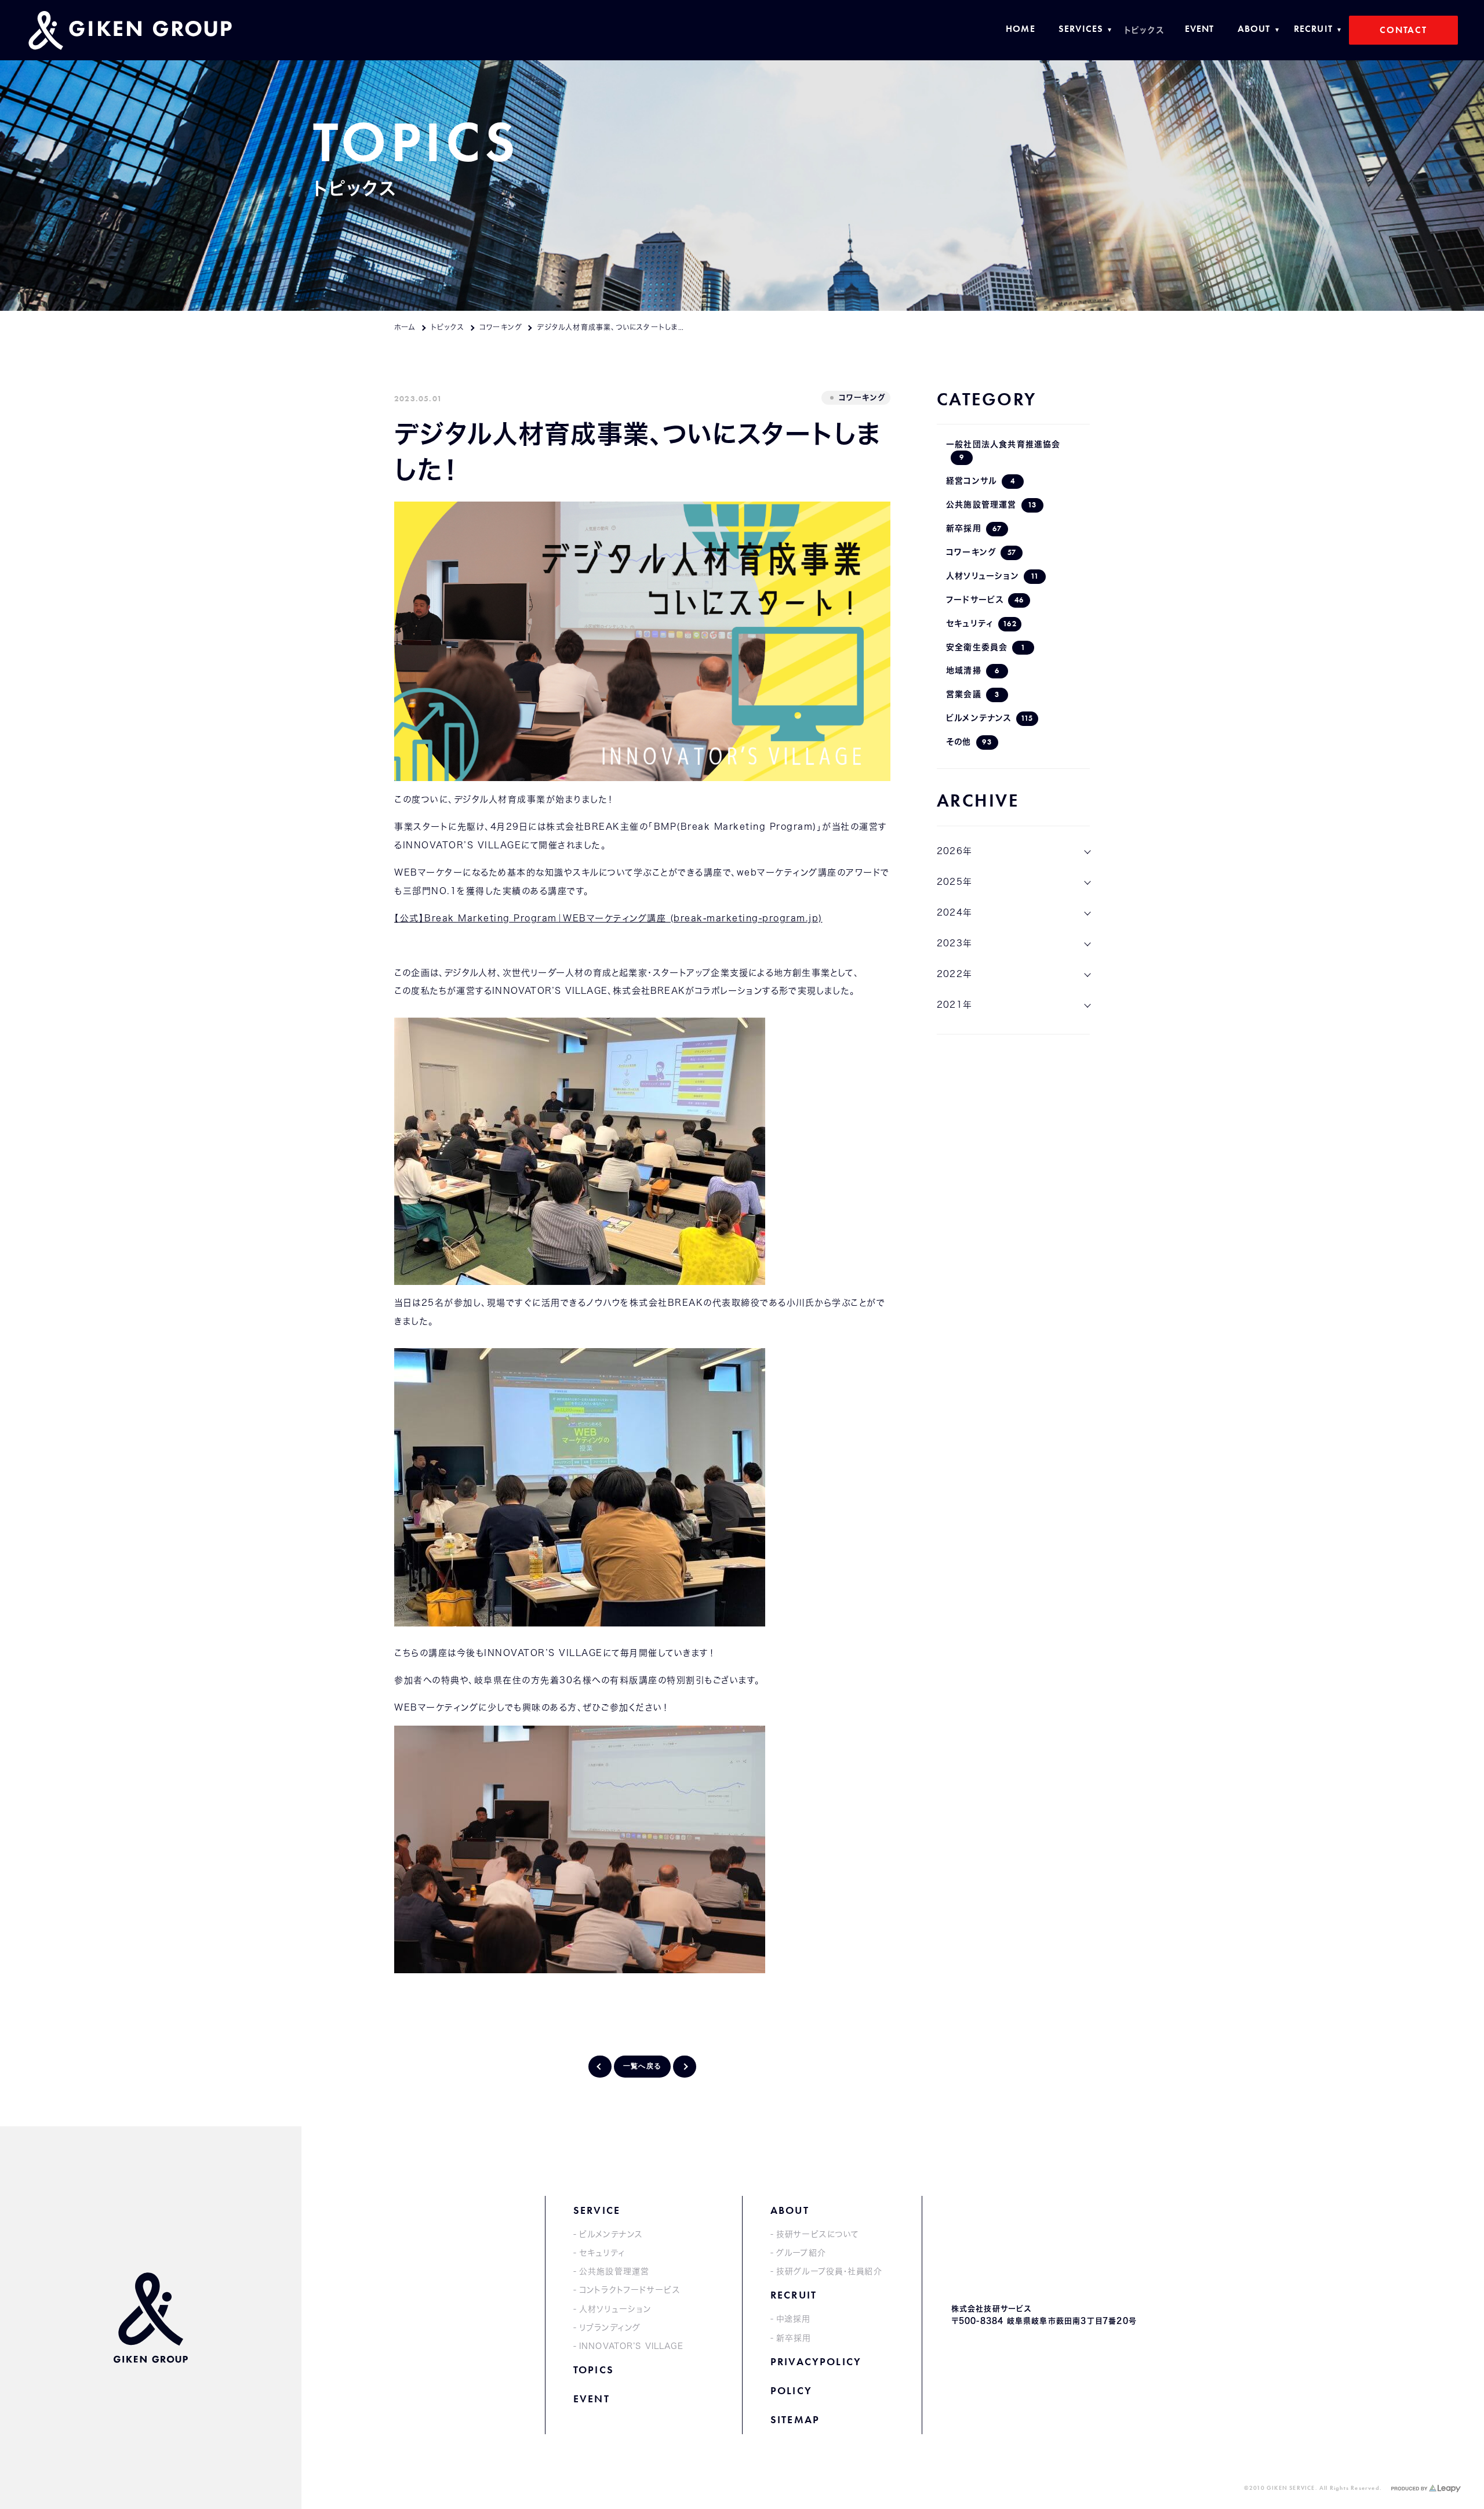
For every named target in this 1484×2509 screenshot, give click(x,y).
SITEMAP (795, 2419)
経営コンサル (981, 481)
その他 (969, 742)
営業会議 (973, 694)
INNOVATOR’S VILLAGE (631, 2346)
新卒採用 (974, 529)
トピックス (448, 327)
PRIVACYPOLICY (816, 2361)
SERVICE (597, 2210)
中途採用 (793, 2319)
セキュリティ (981, 624)
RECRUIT (794, 2295)
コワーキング (501, 327)
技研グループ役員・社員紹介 (829, 2271)
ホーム (405, 327)
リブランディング (610, 2328)
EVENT (592, 2399)
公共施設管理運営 (991, 505)
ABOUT (790, 2210)
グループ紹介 (801, 2253)
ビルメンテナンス (990, 718)
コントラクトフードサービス (630, 2290)
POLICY (791, 2390)
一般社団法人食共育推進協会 (1003, 451)
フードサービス (985, 600)
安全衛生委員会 (986, 647)
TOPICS (594, 2370)
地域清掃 (973, 671)
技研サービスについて (818, 2234)
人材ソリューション (992, 576)
